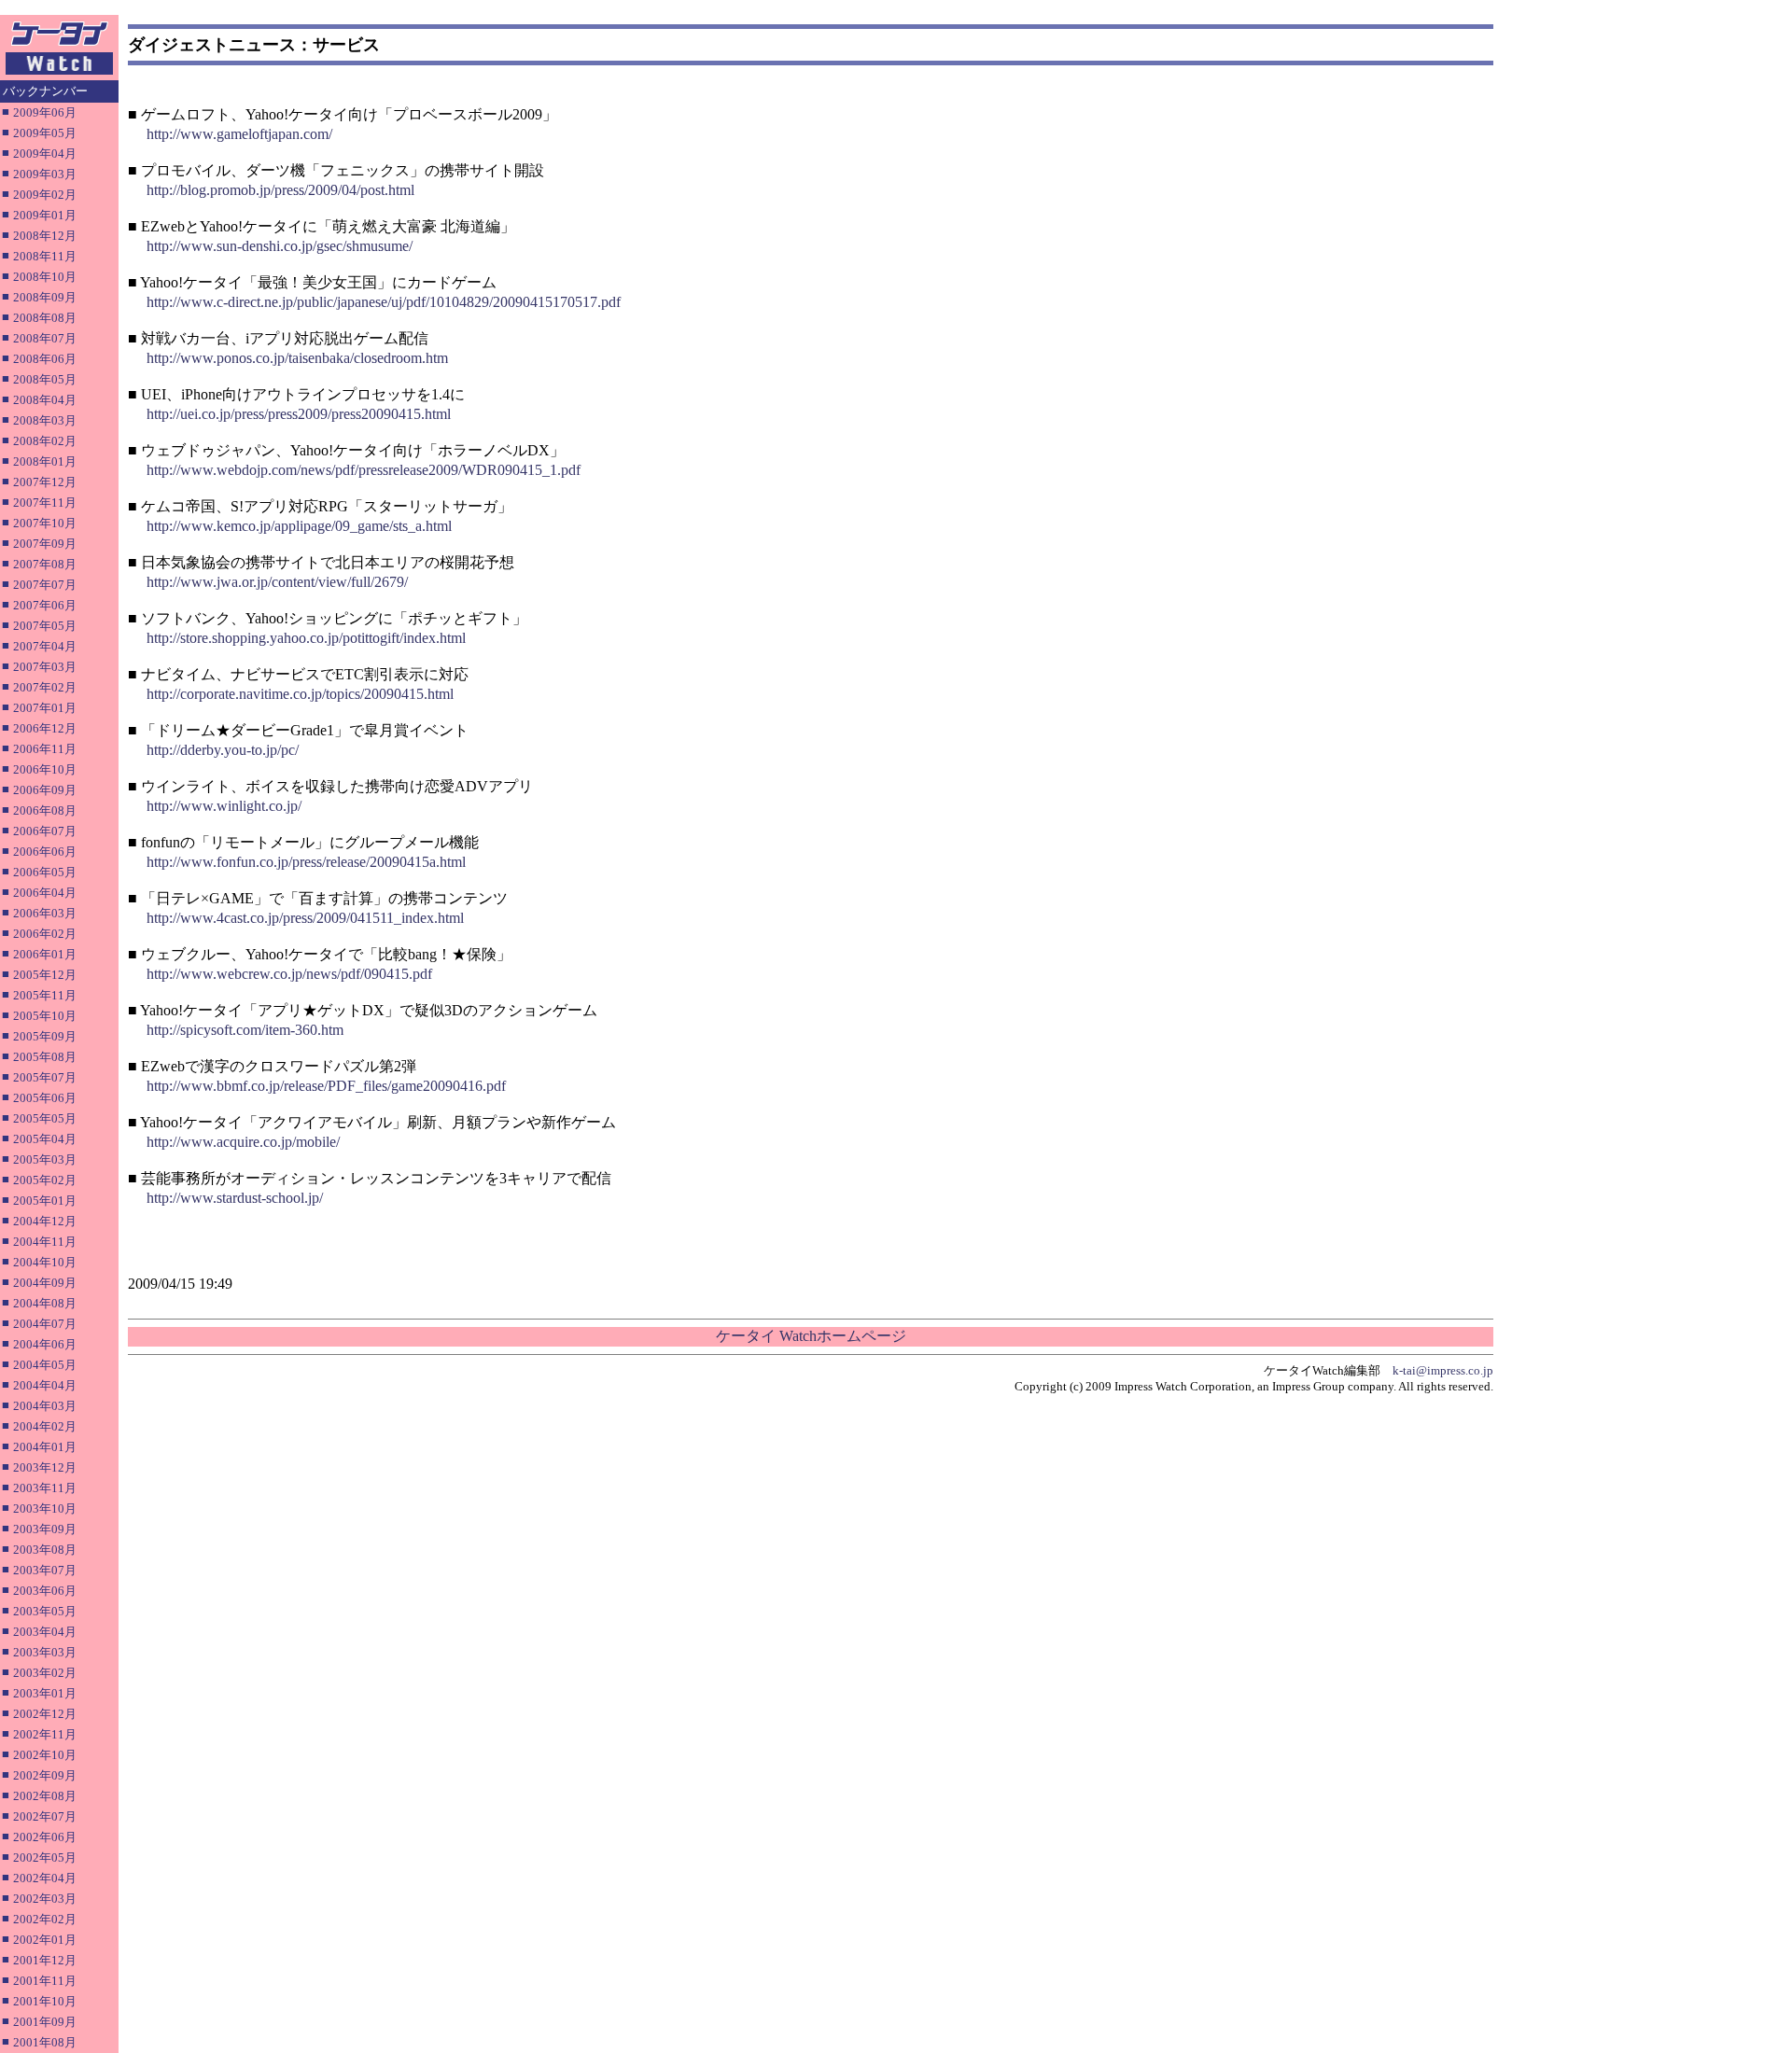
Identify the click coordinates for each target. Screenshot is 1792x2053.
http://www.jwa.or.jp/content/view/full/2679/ (277, 582)
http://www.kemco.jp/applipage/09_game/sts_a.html (299, 526)
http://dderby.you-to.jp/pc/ (223, 750)
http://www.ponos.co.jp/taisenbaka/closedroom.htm (297, 358)
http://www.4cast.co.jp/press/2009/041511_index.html (305, 918)
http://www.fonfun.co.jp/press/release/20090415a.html (306, 862)
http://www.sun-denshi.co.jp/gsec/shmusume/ (280, 246)
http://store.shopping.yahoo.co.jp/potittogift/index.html (306, 638)
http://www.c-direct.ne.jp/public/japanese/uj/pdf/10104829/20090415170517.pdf (384, 302)
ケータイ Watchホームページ (811, 1336)
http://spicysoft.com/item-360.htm (245, 1030)
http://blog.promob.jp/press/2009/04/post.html (280, 190)
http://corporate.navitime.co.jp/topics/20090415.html (300, 694)
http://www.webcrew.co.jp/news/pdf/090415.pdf (289, 974)
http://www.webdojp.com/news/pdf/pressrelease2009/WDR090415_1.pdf (364, 470)
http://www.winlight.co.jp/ (224, 806)
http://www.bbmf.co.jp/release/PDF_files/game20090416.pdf (326, 1086)
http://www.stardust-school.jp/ (235, 1198)
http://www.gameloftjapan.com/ (239, 134)
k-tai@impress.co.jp (1443, 1370)
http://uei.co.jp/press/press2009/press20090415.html (299, 414)
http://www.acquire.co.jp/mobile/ (243, 1142)
